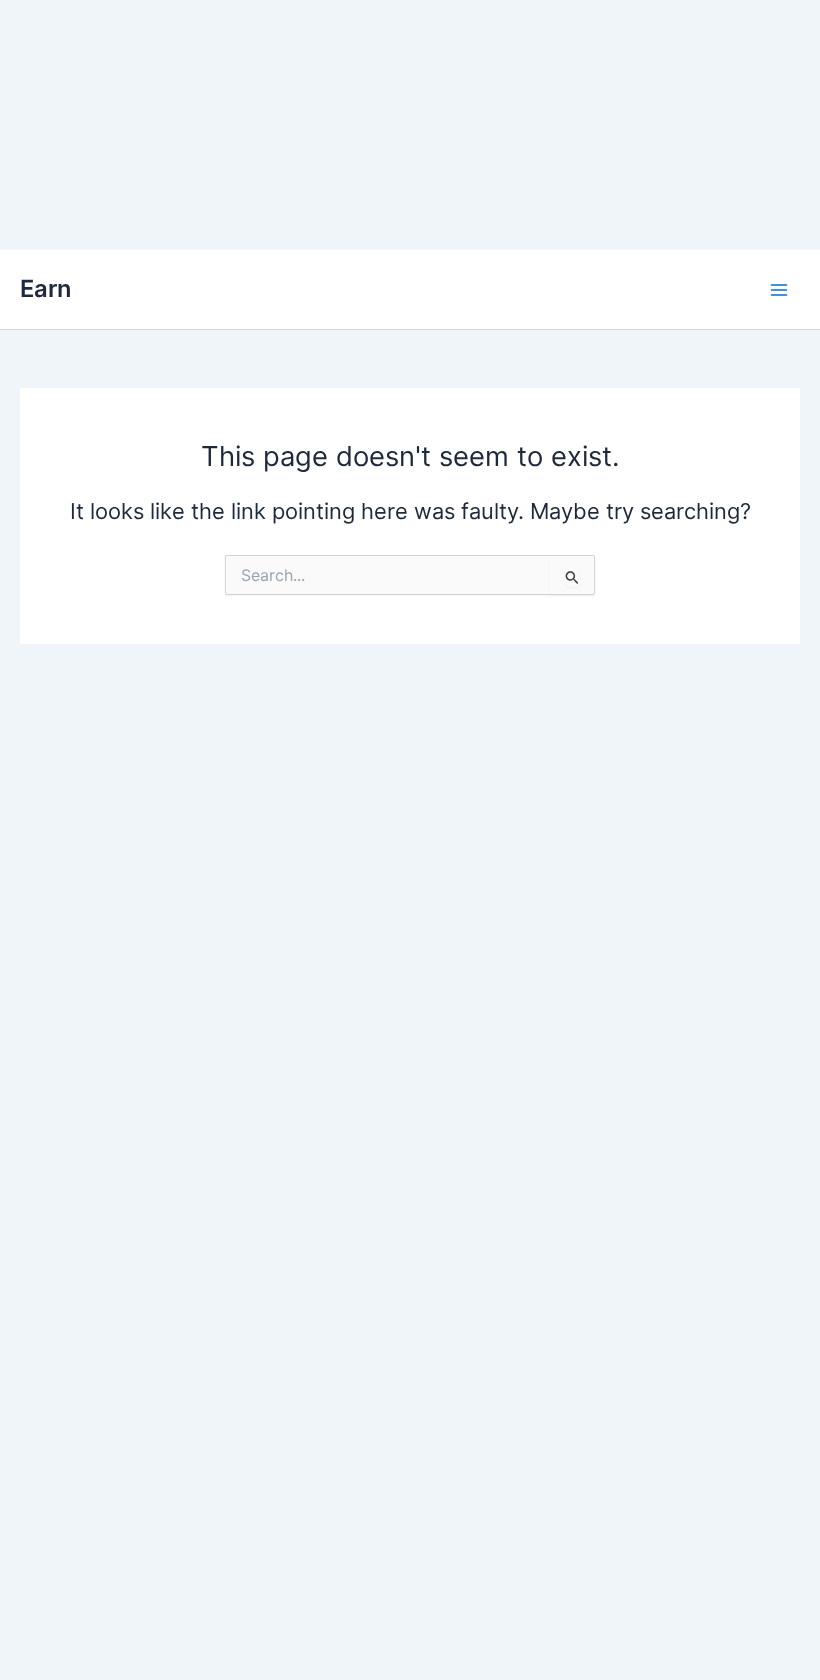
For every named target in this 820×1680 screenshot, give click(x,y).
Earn (45, 288)
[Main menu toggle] (779, 290)
